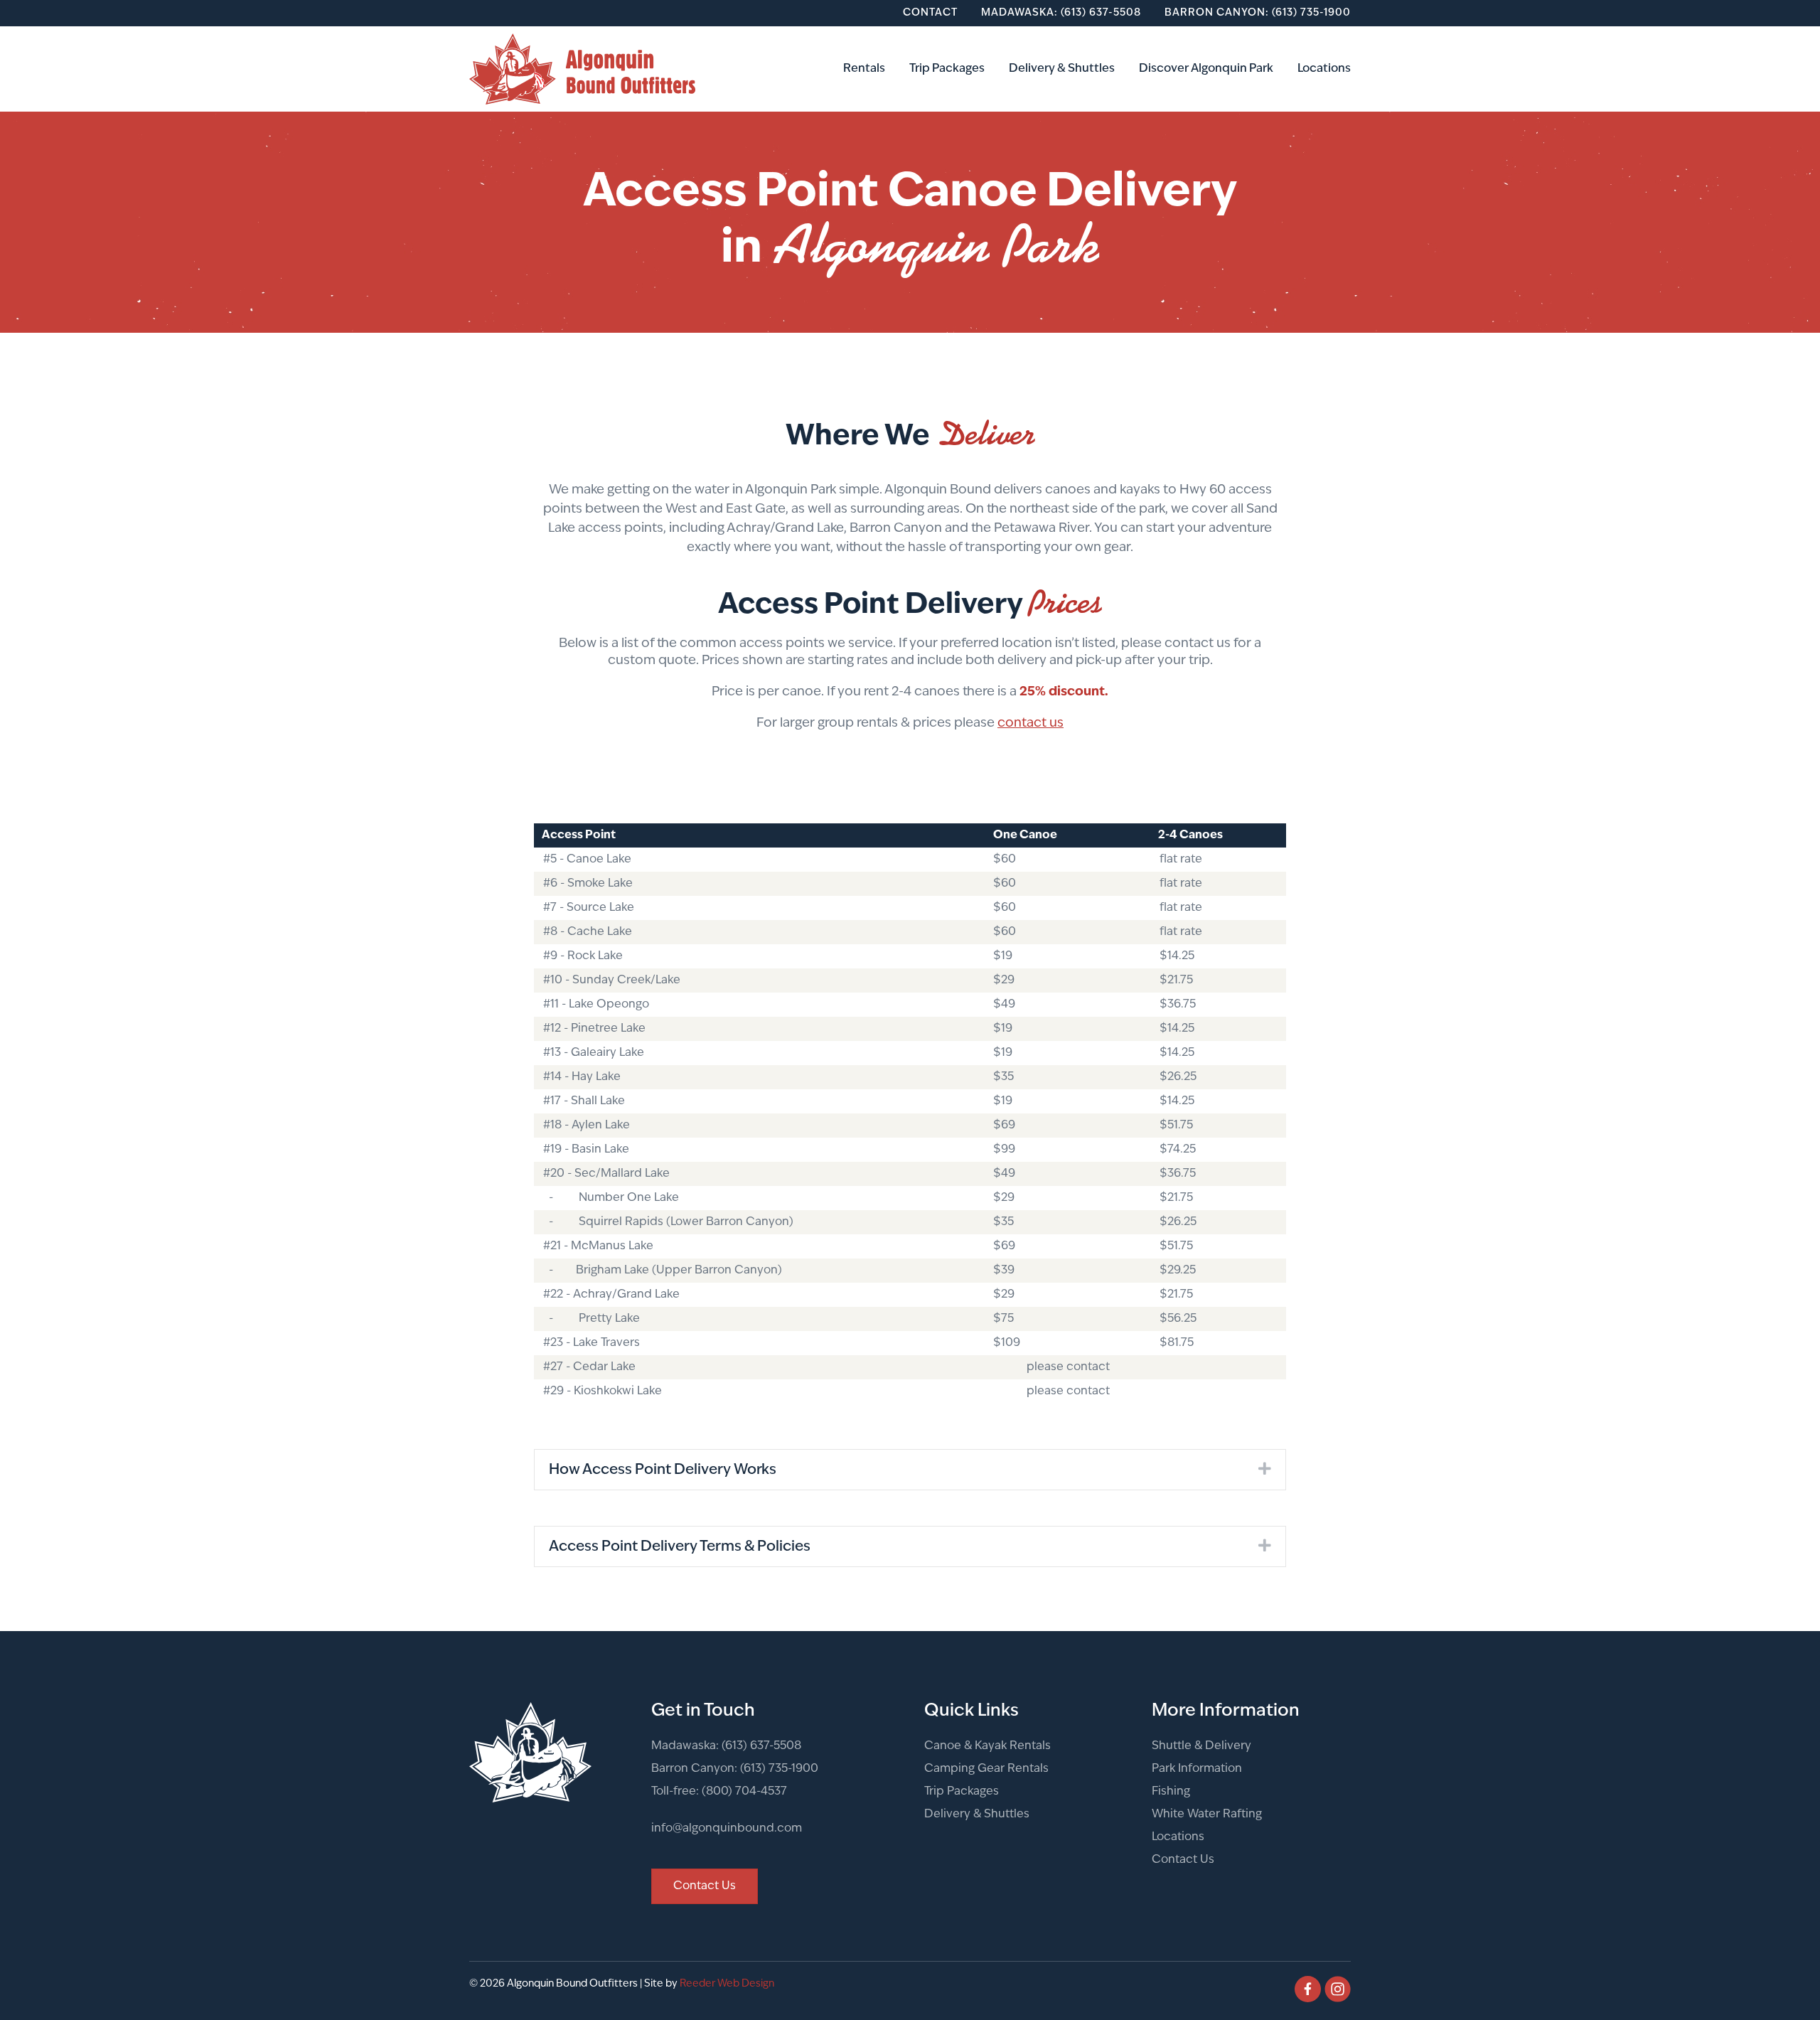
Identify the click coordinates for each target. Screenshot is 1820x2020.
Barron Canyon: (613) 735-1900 (1258, 13)
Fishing (1171, 1792)
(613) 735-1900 (779, 1769)
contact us (1031, 724)
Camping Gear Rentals (986, 1769)
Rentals (864, 69)
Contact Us (1183, 1860)
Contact (930, 13)
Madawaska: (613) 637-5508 (1061, 13)
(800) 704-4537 (744, 1792)
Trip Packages (947, 69)
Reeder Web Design (727, 1984)
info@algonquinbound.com (727, 1829)
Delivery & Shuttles (1062, 69)
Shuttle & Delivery (1201, 1746)
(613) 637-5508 (761, 1746)
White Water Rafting (1207, 1815)
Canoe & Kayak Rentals (987, 1746)
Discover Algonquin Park (1206, 69)
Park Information (1197, 1769)
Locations (1324, 69)
